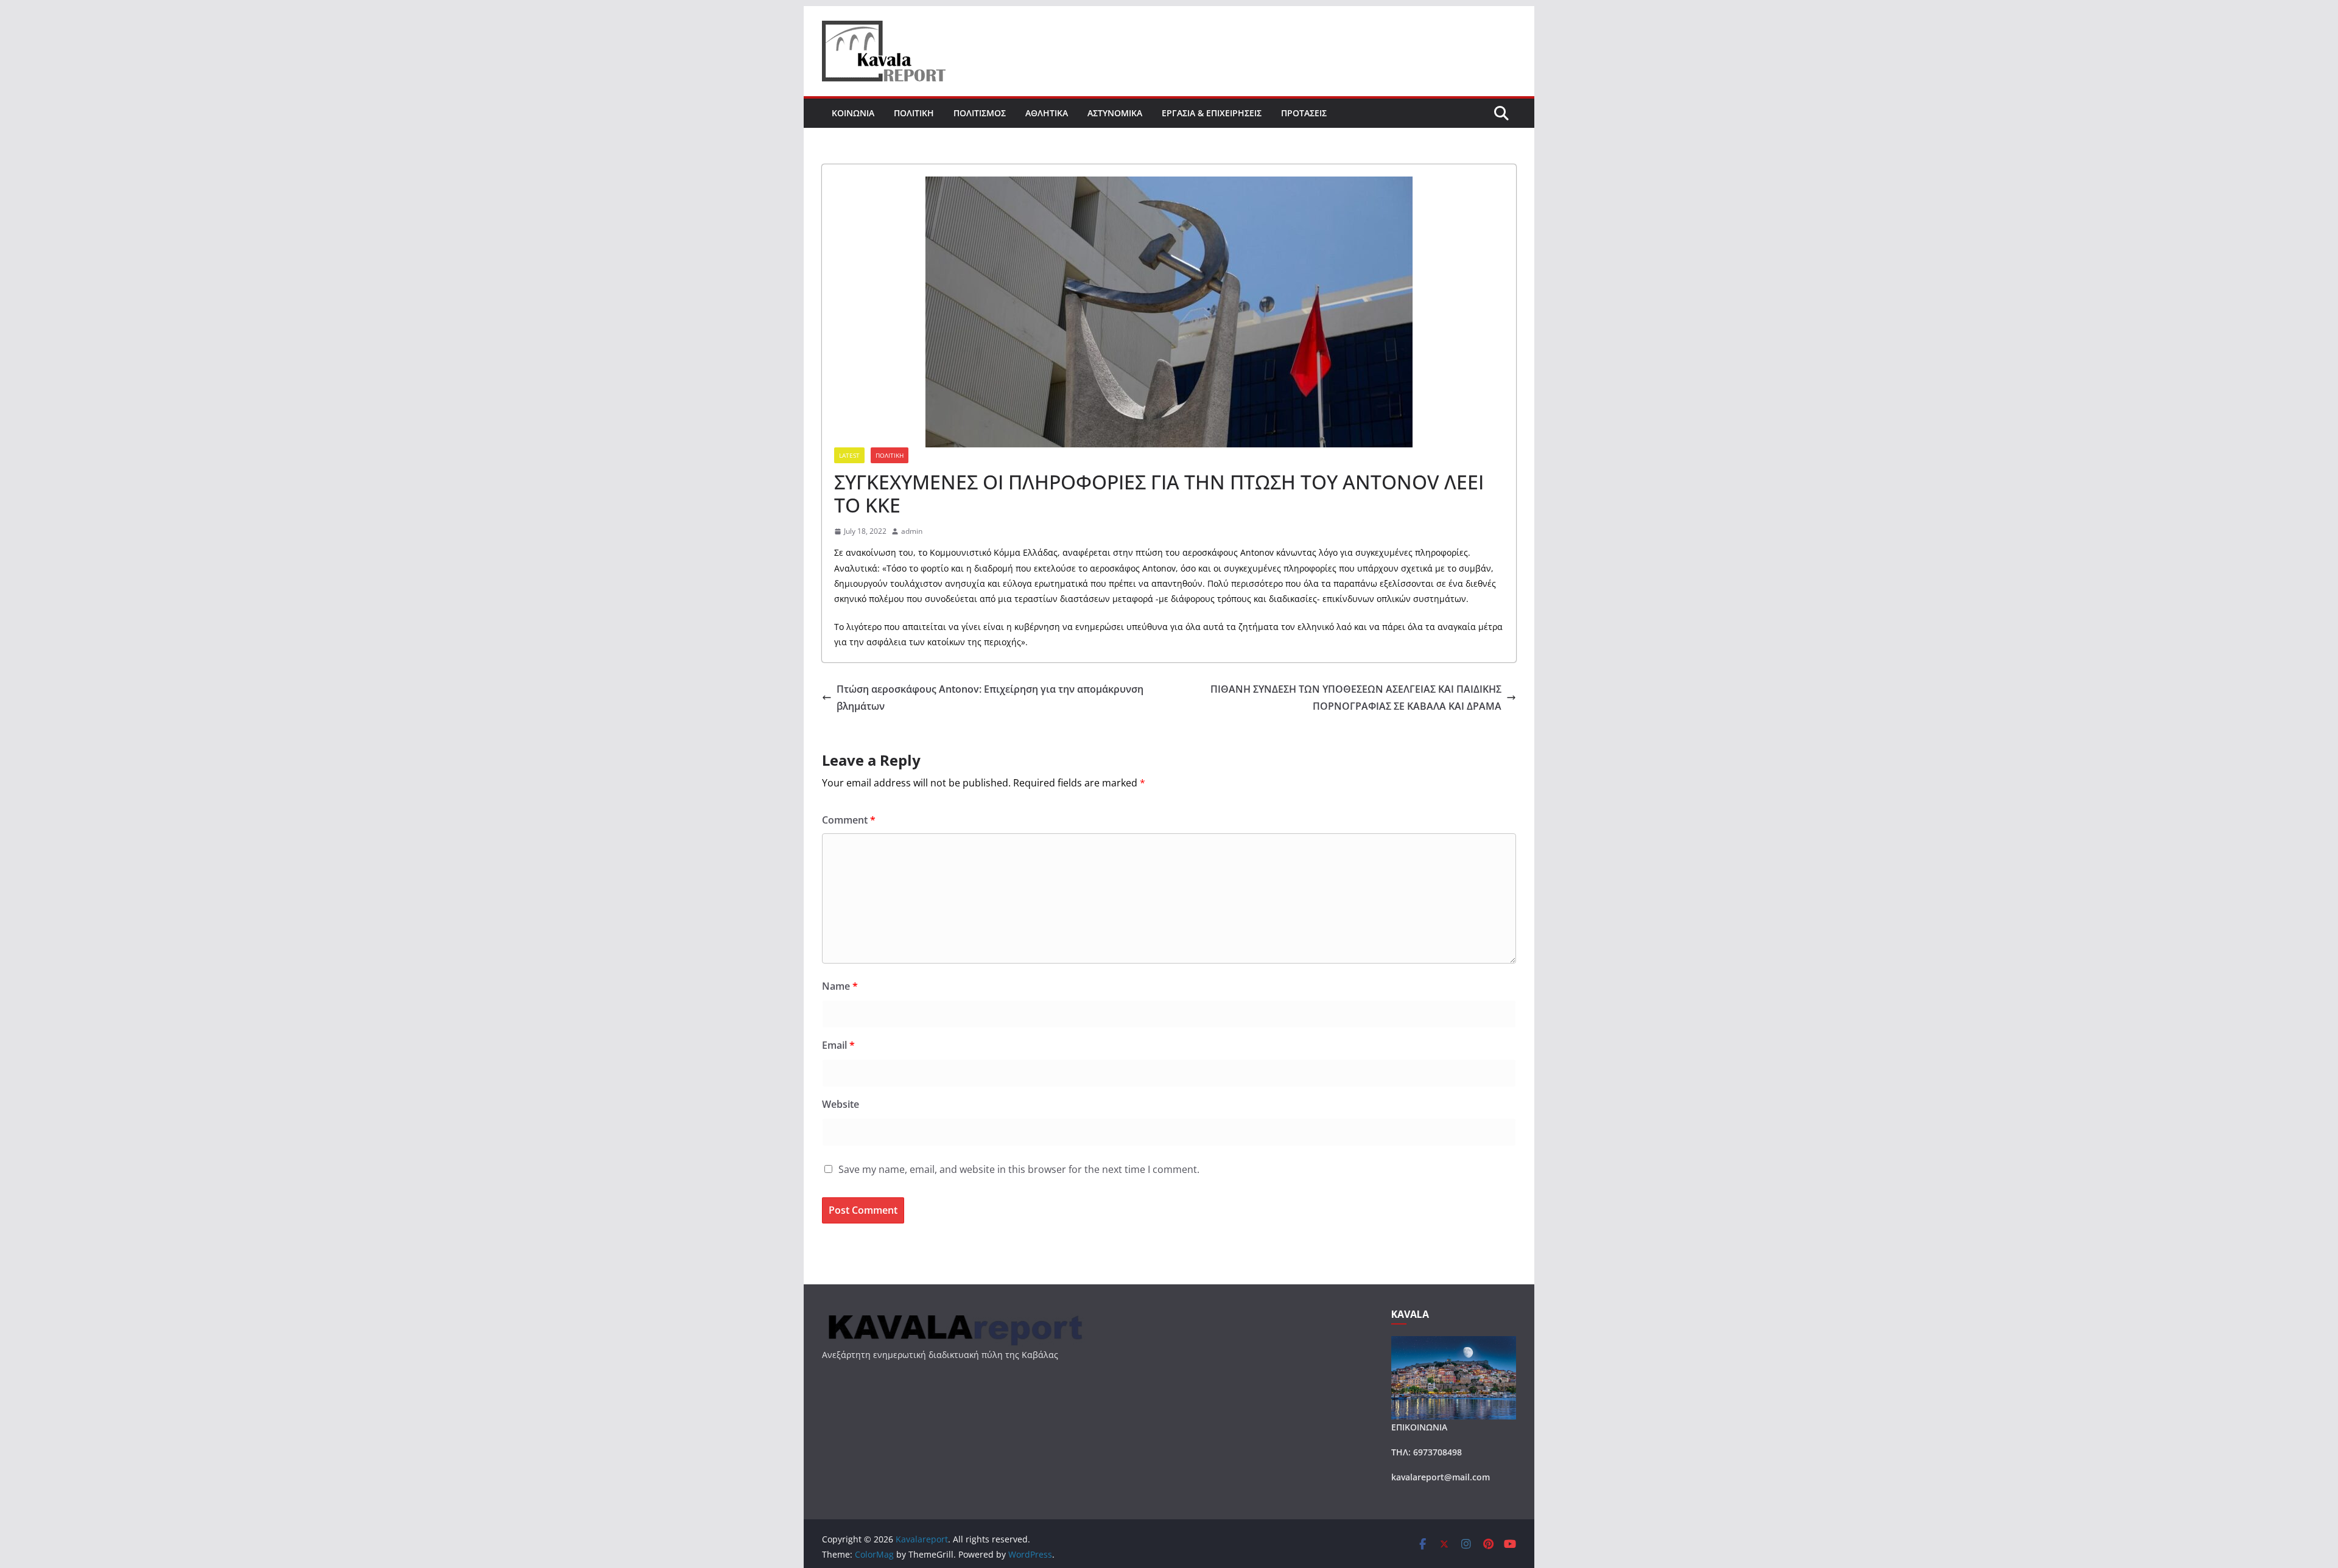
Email (838, 1045)
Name (840, 986)
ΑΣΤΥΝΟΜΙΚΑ (1115, 113)
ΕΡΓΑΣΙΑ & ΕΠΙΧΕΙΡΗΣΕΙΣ (1212, 113)
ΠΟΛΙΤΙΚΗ (914, 113)
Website (841, 1104)
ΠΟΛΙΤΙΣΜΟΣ (980, 113)
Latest (849, 455)
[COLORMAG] (954, 1316)
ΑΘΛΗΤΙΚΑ (1047, 113)
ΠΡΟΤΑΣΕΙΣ (1304, 113)
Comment (849, 820)
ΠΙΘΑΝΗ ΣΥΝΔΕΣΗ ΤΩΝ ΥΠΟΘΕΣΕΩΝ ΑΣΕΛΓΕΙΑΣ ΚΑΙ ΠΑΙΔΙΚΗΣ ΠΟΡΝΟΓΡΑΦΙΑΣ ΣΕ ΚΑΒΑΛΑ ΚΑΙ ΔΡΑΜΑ (1356, 698)
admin (912, 531)
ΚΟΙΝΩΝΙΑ (853, 113)
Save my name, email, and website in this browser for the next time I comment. (1019, 1169)
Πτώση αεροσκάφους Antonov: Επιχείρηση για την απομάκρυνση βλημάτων (990, 698)
